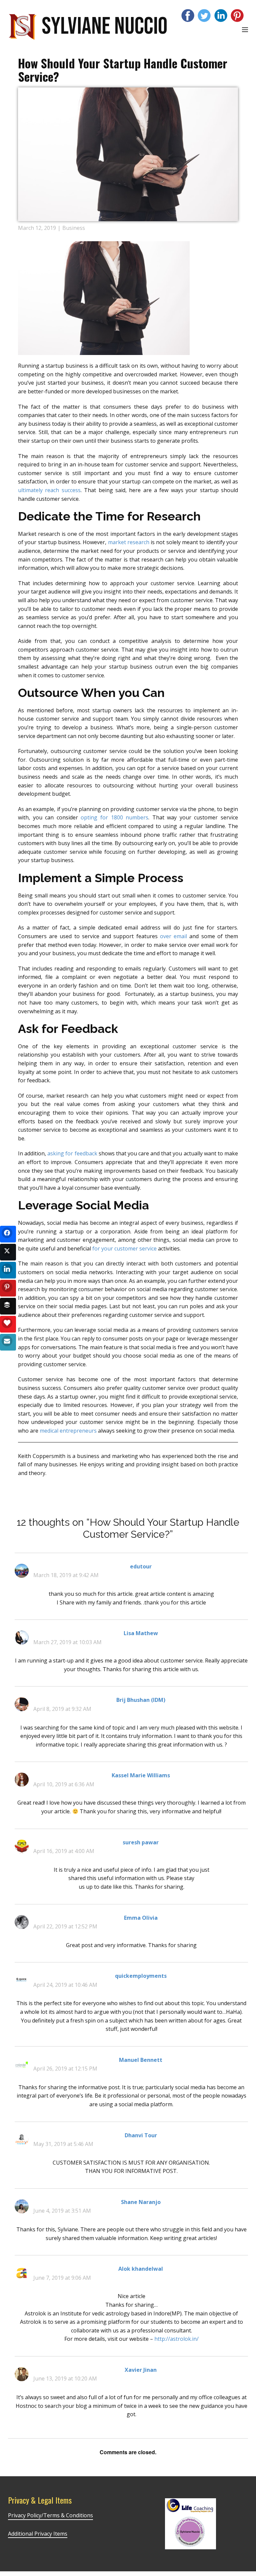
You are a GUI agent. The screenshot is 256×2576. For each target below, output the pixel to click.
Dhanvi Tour (141, 2135)
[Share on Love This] (8, 1324)
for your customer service (124, 1248)
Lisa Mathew (141, 1633)
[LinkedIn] (221, 16)
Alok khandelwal (141, 2269)
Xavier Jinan (141, 2370)
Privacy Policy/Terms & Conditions (50, 2515)
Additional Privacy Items (38, 2534)
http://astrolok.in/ (176, 2339)
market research (129, 542)
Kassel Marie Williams (141, 1775)
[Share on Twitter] (8, 1252)
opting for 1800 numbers (114, 817)
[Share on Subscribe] (8, 1342)
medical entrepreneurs (68, 1431)
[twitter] (204, 16)
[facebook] (188, 16)
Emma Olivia (141, 1918)
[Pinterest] (237, 16)
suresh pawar (141, 1842)
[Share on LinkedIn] (8, 1270)
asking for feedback (72, 1153)
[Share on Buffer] (8, 1306)
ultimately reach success (49, 490)
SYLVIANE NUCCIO (104, 27)
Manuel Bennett (141, 2060)
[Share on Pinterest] (8, 1288)
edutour (141, 1566)
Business (74, 228)
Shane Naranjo (141, 2202)
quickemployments (141, 1976)
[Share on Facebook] (8, 1234)
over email (173, 936)
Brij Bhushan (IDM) (141, 1700)
